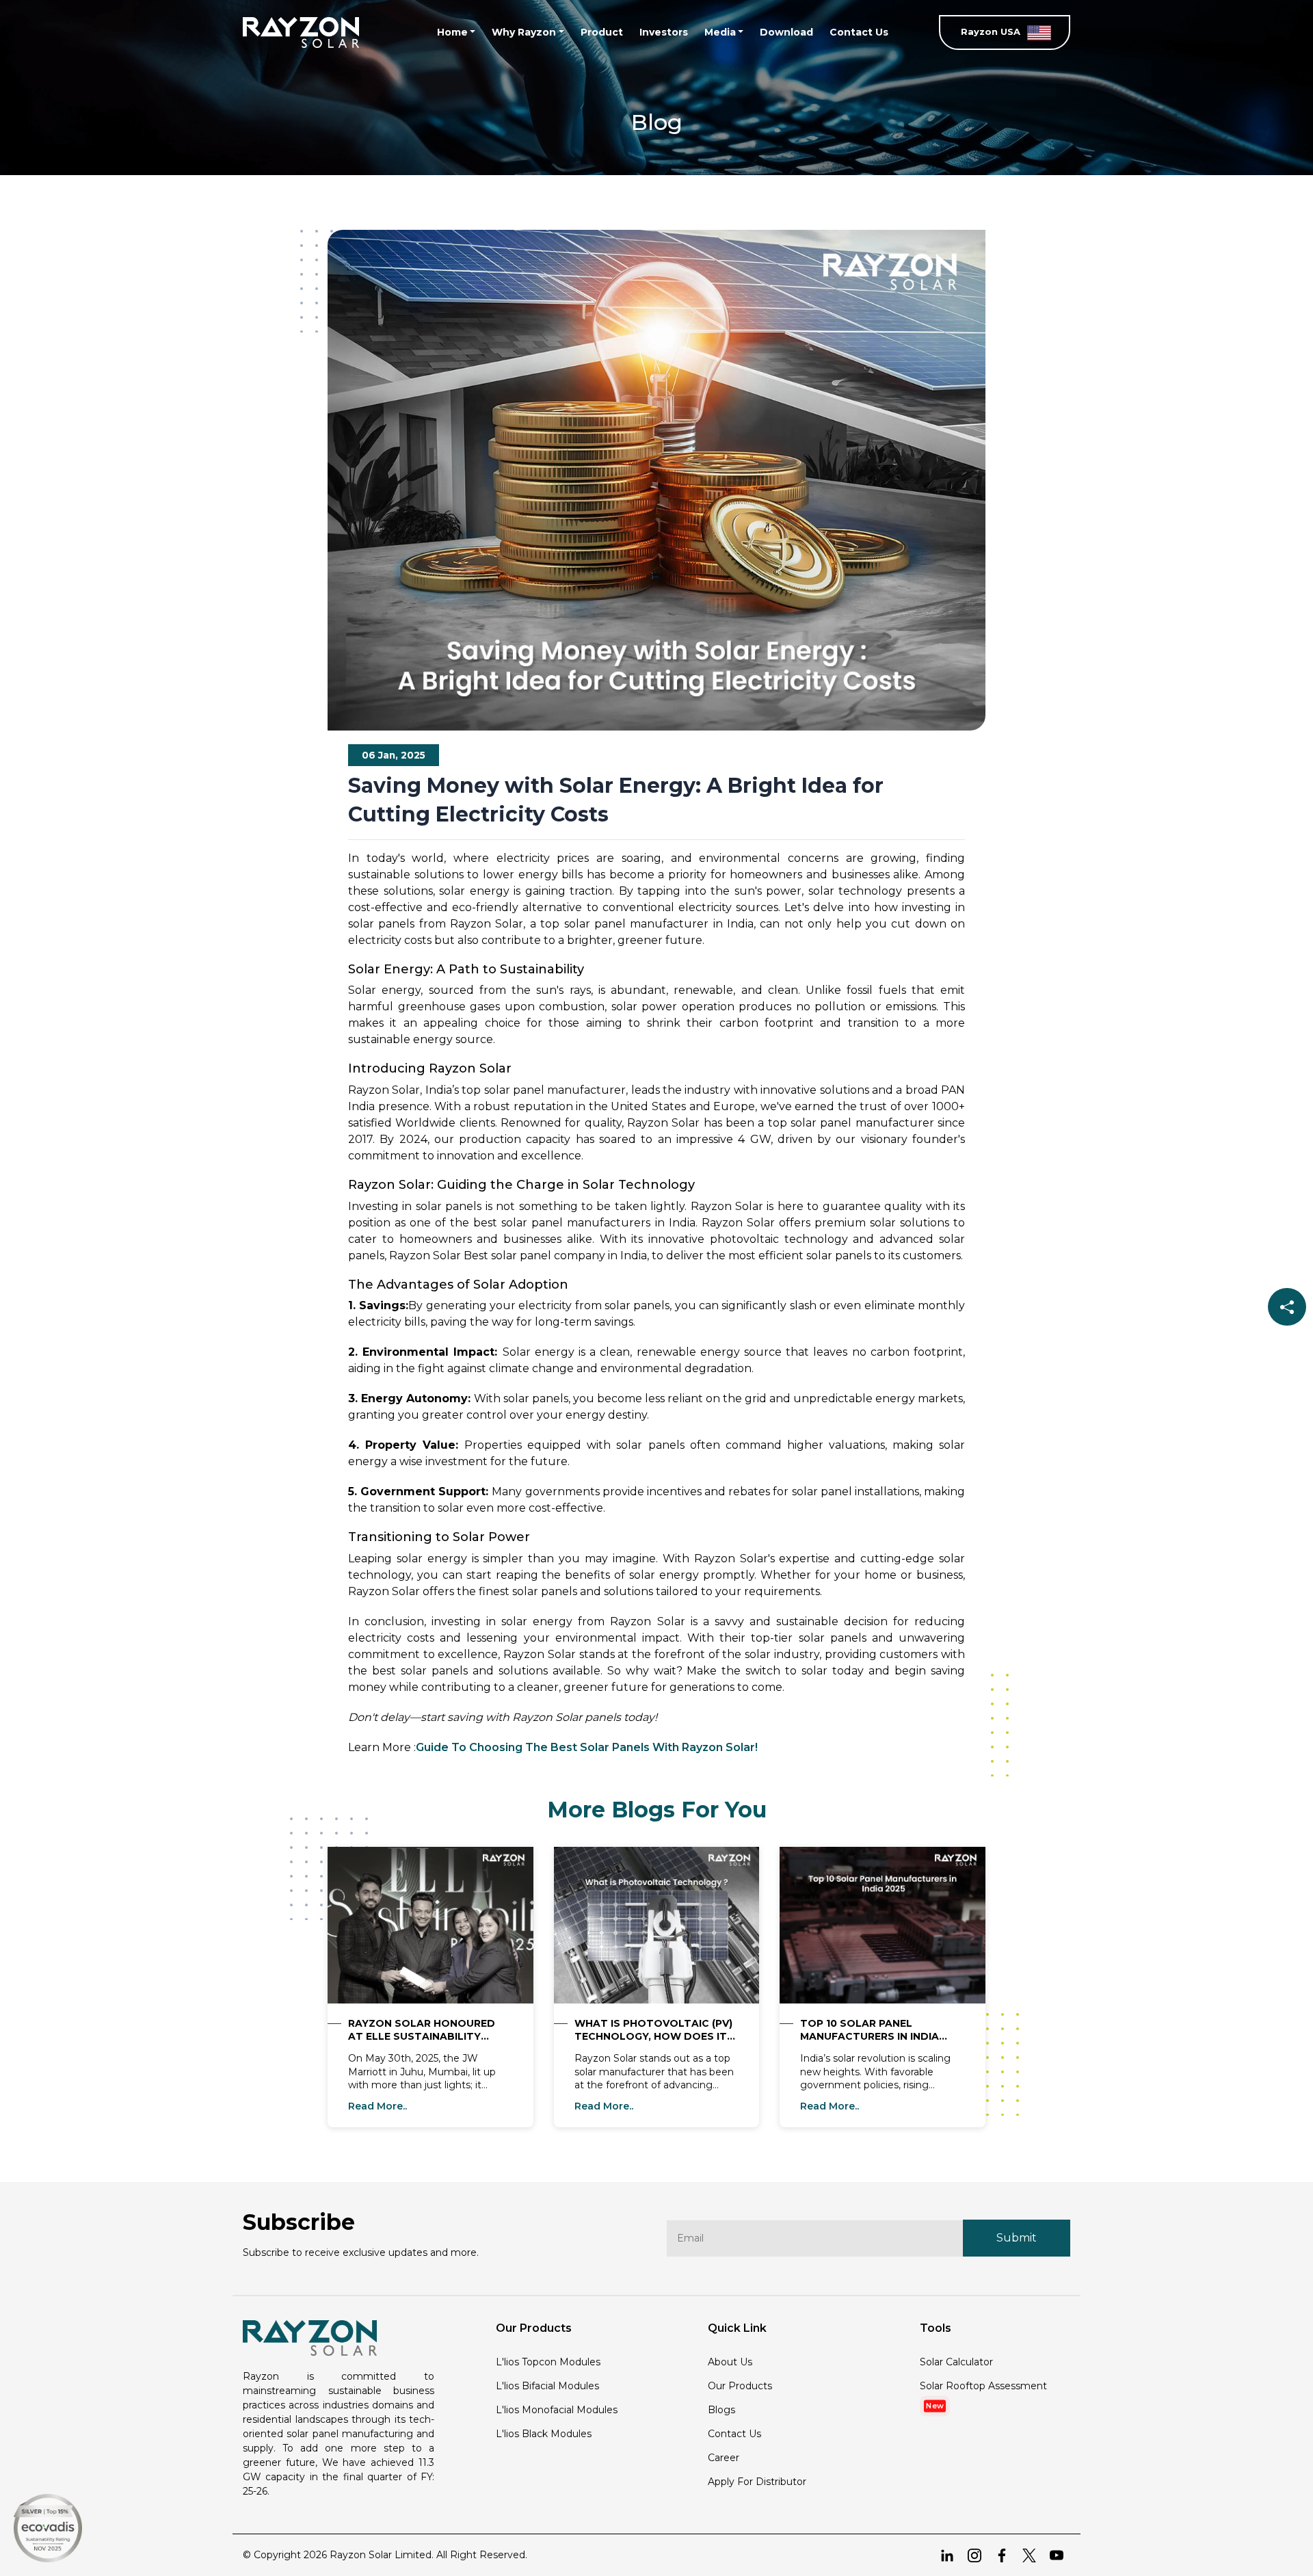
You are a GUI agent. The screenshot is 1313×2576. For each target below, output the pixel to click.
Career (724, 2458)
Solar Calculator (956, 2362)
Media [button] (720, 32)
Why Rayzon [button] (524, 32)
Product (602, 32)
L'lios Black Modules (544, 2434)
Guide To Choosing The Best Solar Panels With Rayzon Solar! (587, 1747)
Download (786, 32)
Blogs (721, 2410)
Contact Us (859, 32)
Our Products (740, 2386)
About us (730, 2362)
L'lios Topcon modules (548, 2362)
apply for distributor (757, 2482)
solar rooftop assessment (983, 2386)
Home (452, 32)
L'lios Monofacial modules (557, 2410)
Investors (664, 32)
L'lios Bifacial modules (547, 2386)
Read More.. (377, 2106)
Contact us (734, 2434)
